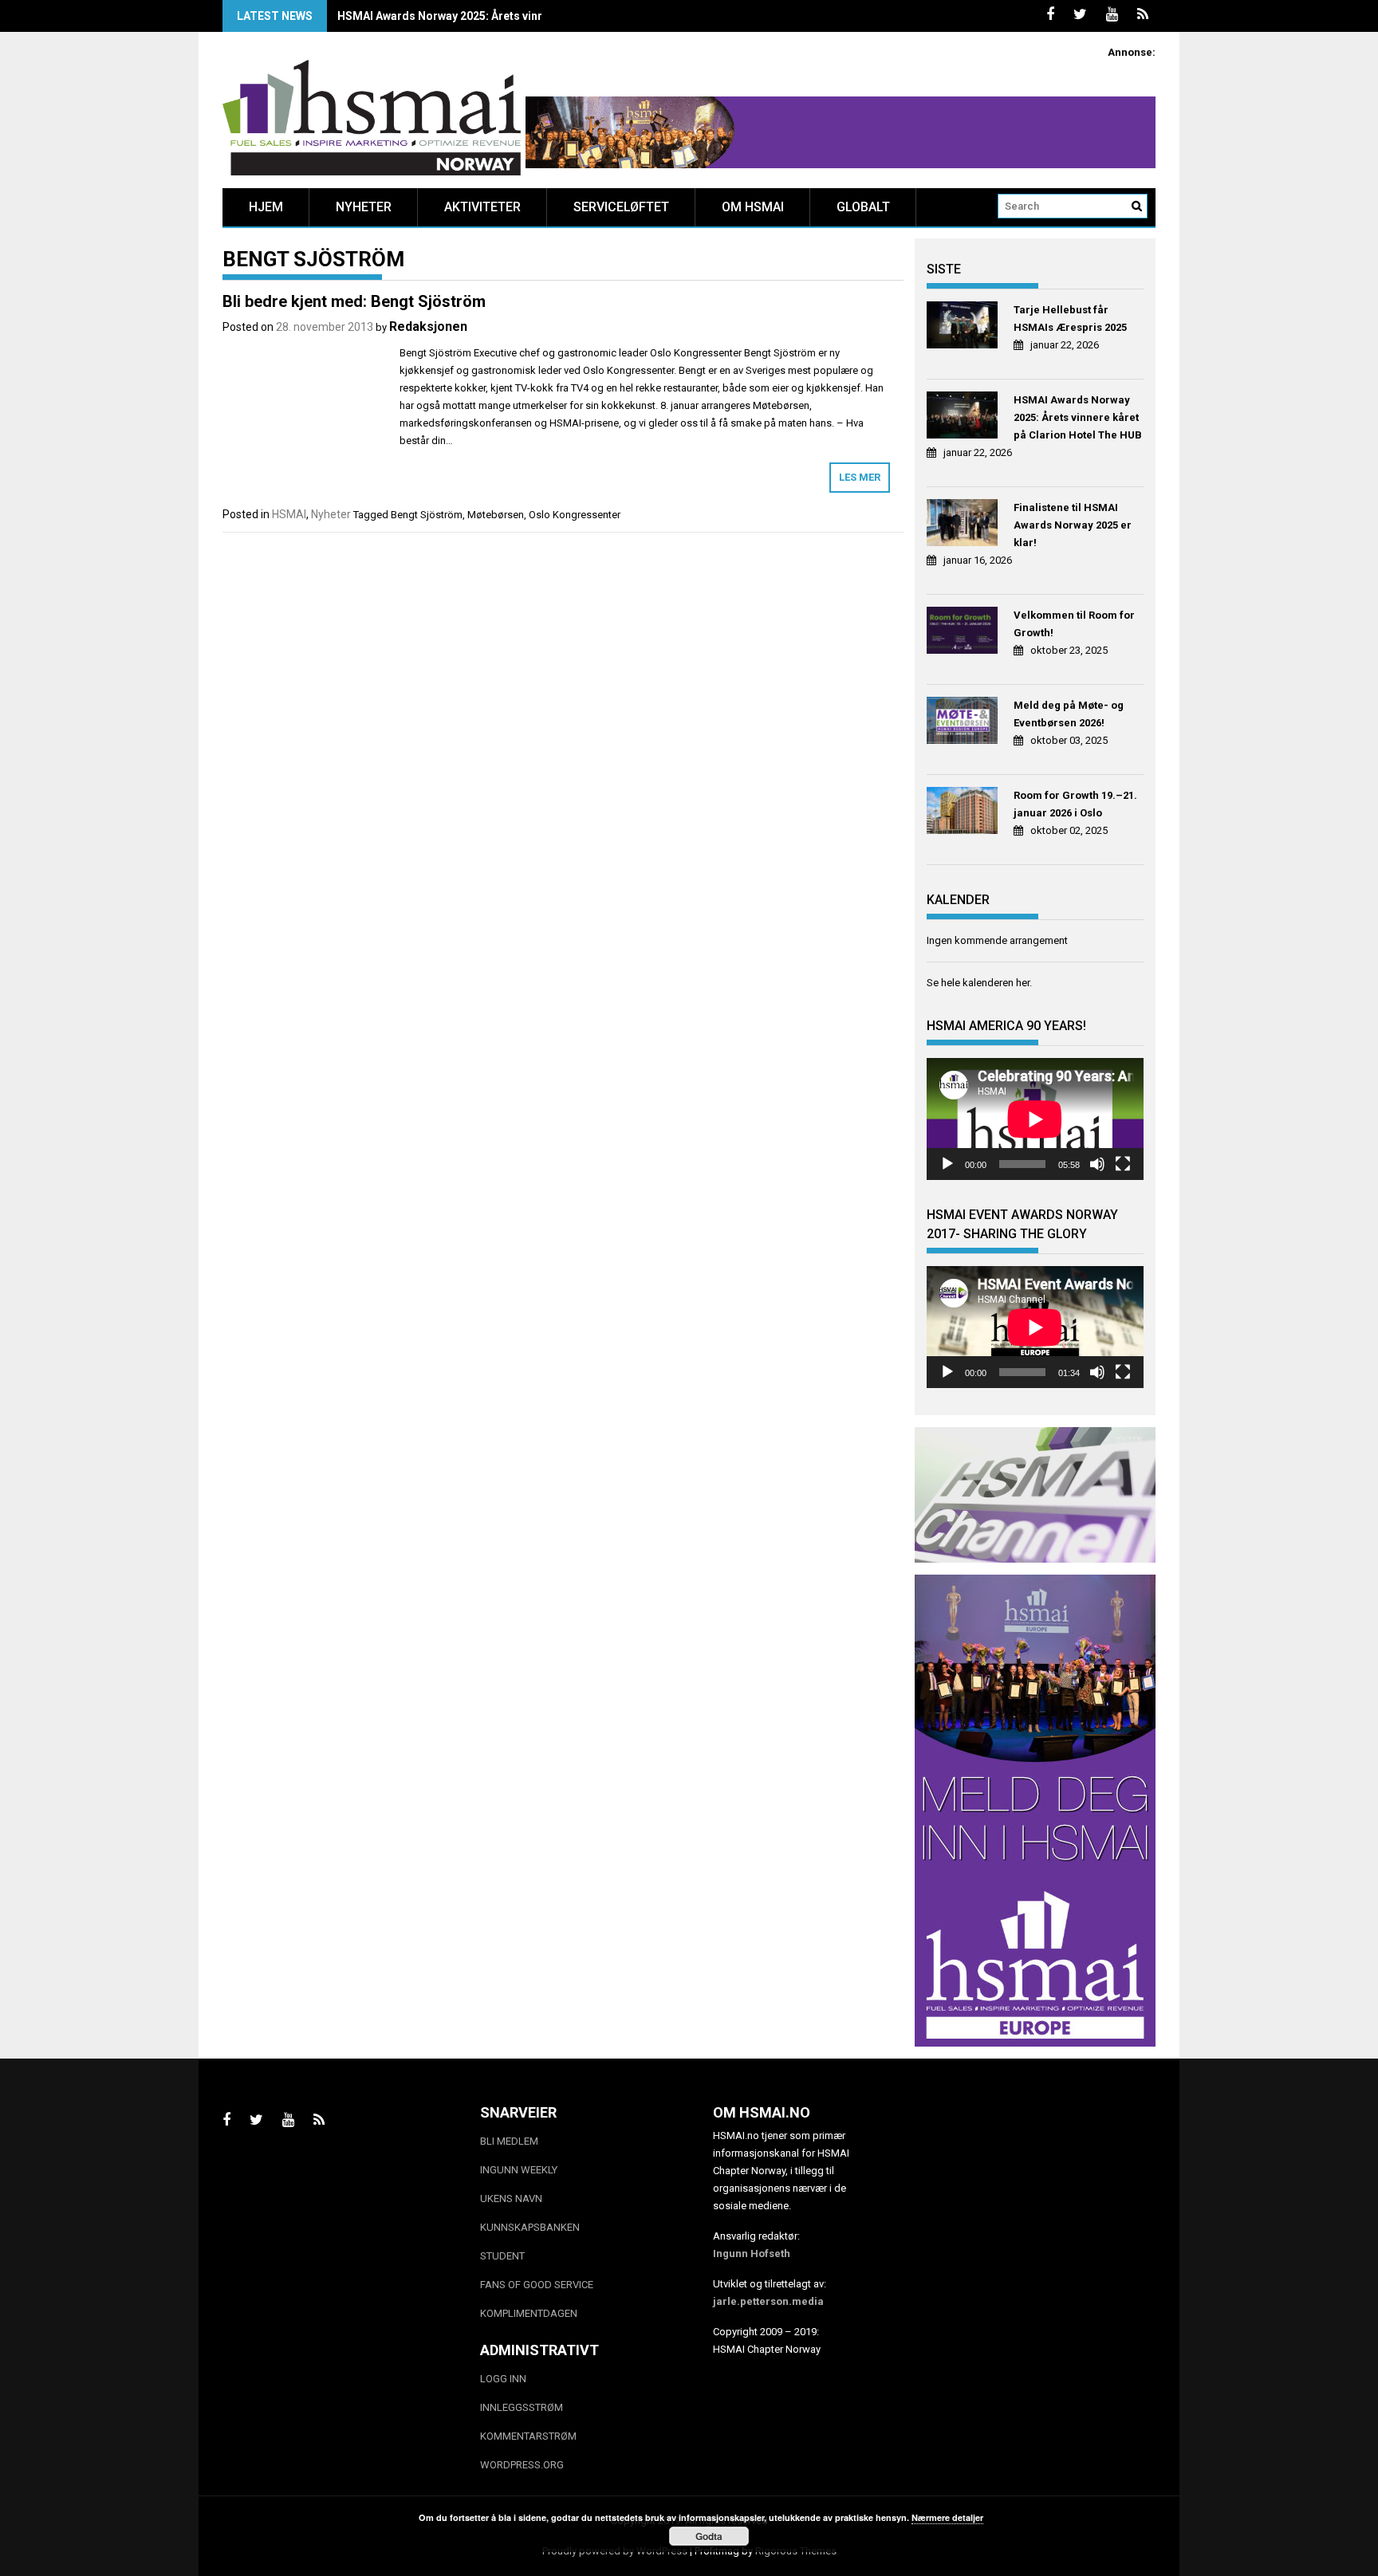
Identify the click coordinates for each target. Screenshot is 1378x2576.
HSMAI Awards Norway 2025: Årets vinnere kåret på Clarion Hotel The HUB (533, 16)
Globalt (863, 207)
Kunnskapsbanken (530, 2227)
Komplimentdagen (529, 2313)
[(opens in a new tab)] (965, 327)
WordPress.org (522, 2465)
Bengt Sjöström (427, 515)
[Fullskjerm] (1123, 1164)
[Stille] (1097, 1164)
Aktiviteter (482, 207)
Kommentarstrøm (528, 2436)
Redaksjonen (428, 326)
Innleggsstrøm (522, 2407)
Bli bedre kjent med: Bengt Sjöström (354, 301)
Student (502, 2256)
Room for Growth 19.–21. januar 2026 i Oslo (1075, 804)
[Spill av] (947, 1164)
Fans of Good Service (537, 2285)
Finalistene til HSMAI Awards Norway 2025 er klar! (1073, 525)
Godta (709, 2536)
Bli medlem (509, 2141)
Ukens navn (511, 2198)
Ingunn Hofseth (752, 2254)
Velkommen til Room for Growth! (1074, 624)
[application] (1035, 1119)
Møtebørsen (496, 515)
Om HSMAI (753, 207)
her (1023, 983)
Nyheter (364, 207)
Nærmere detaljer (947, 2517)
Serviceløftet (621, 207)
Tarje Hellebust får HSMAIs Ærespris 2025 (1070, 319)
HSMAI (289, 514)
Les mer (860, 477)
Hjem (266, 207)
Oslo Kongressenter (575, 515)
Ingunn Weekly (519, 2170)
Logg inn (503, 2379)
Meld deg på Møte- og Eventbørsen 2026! (1069, 714)
